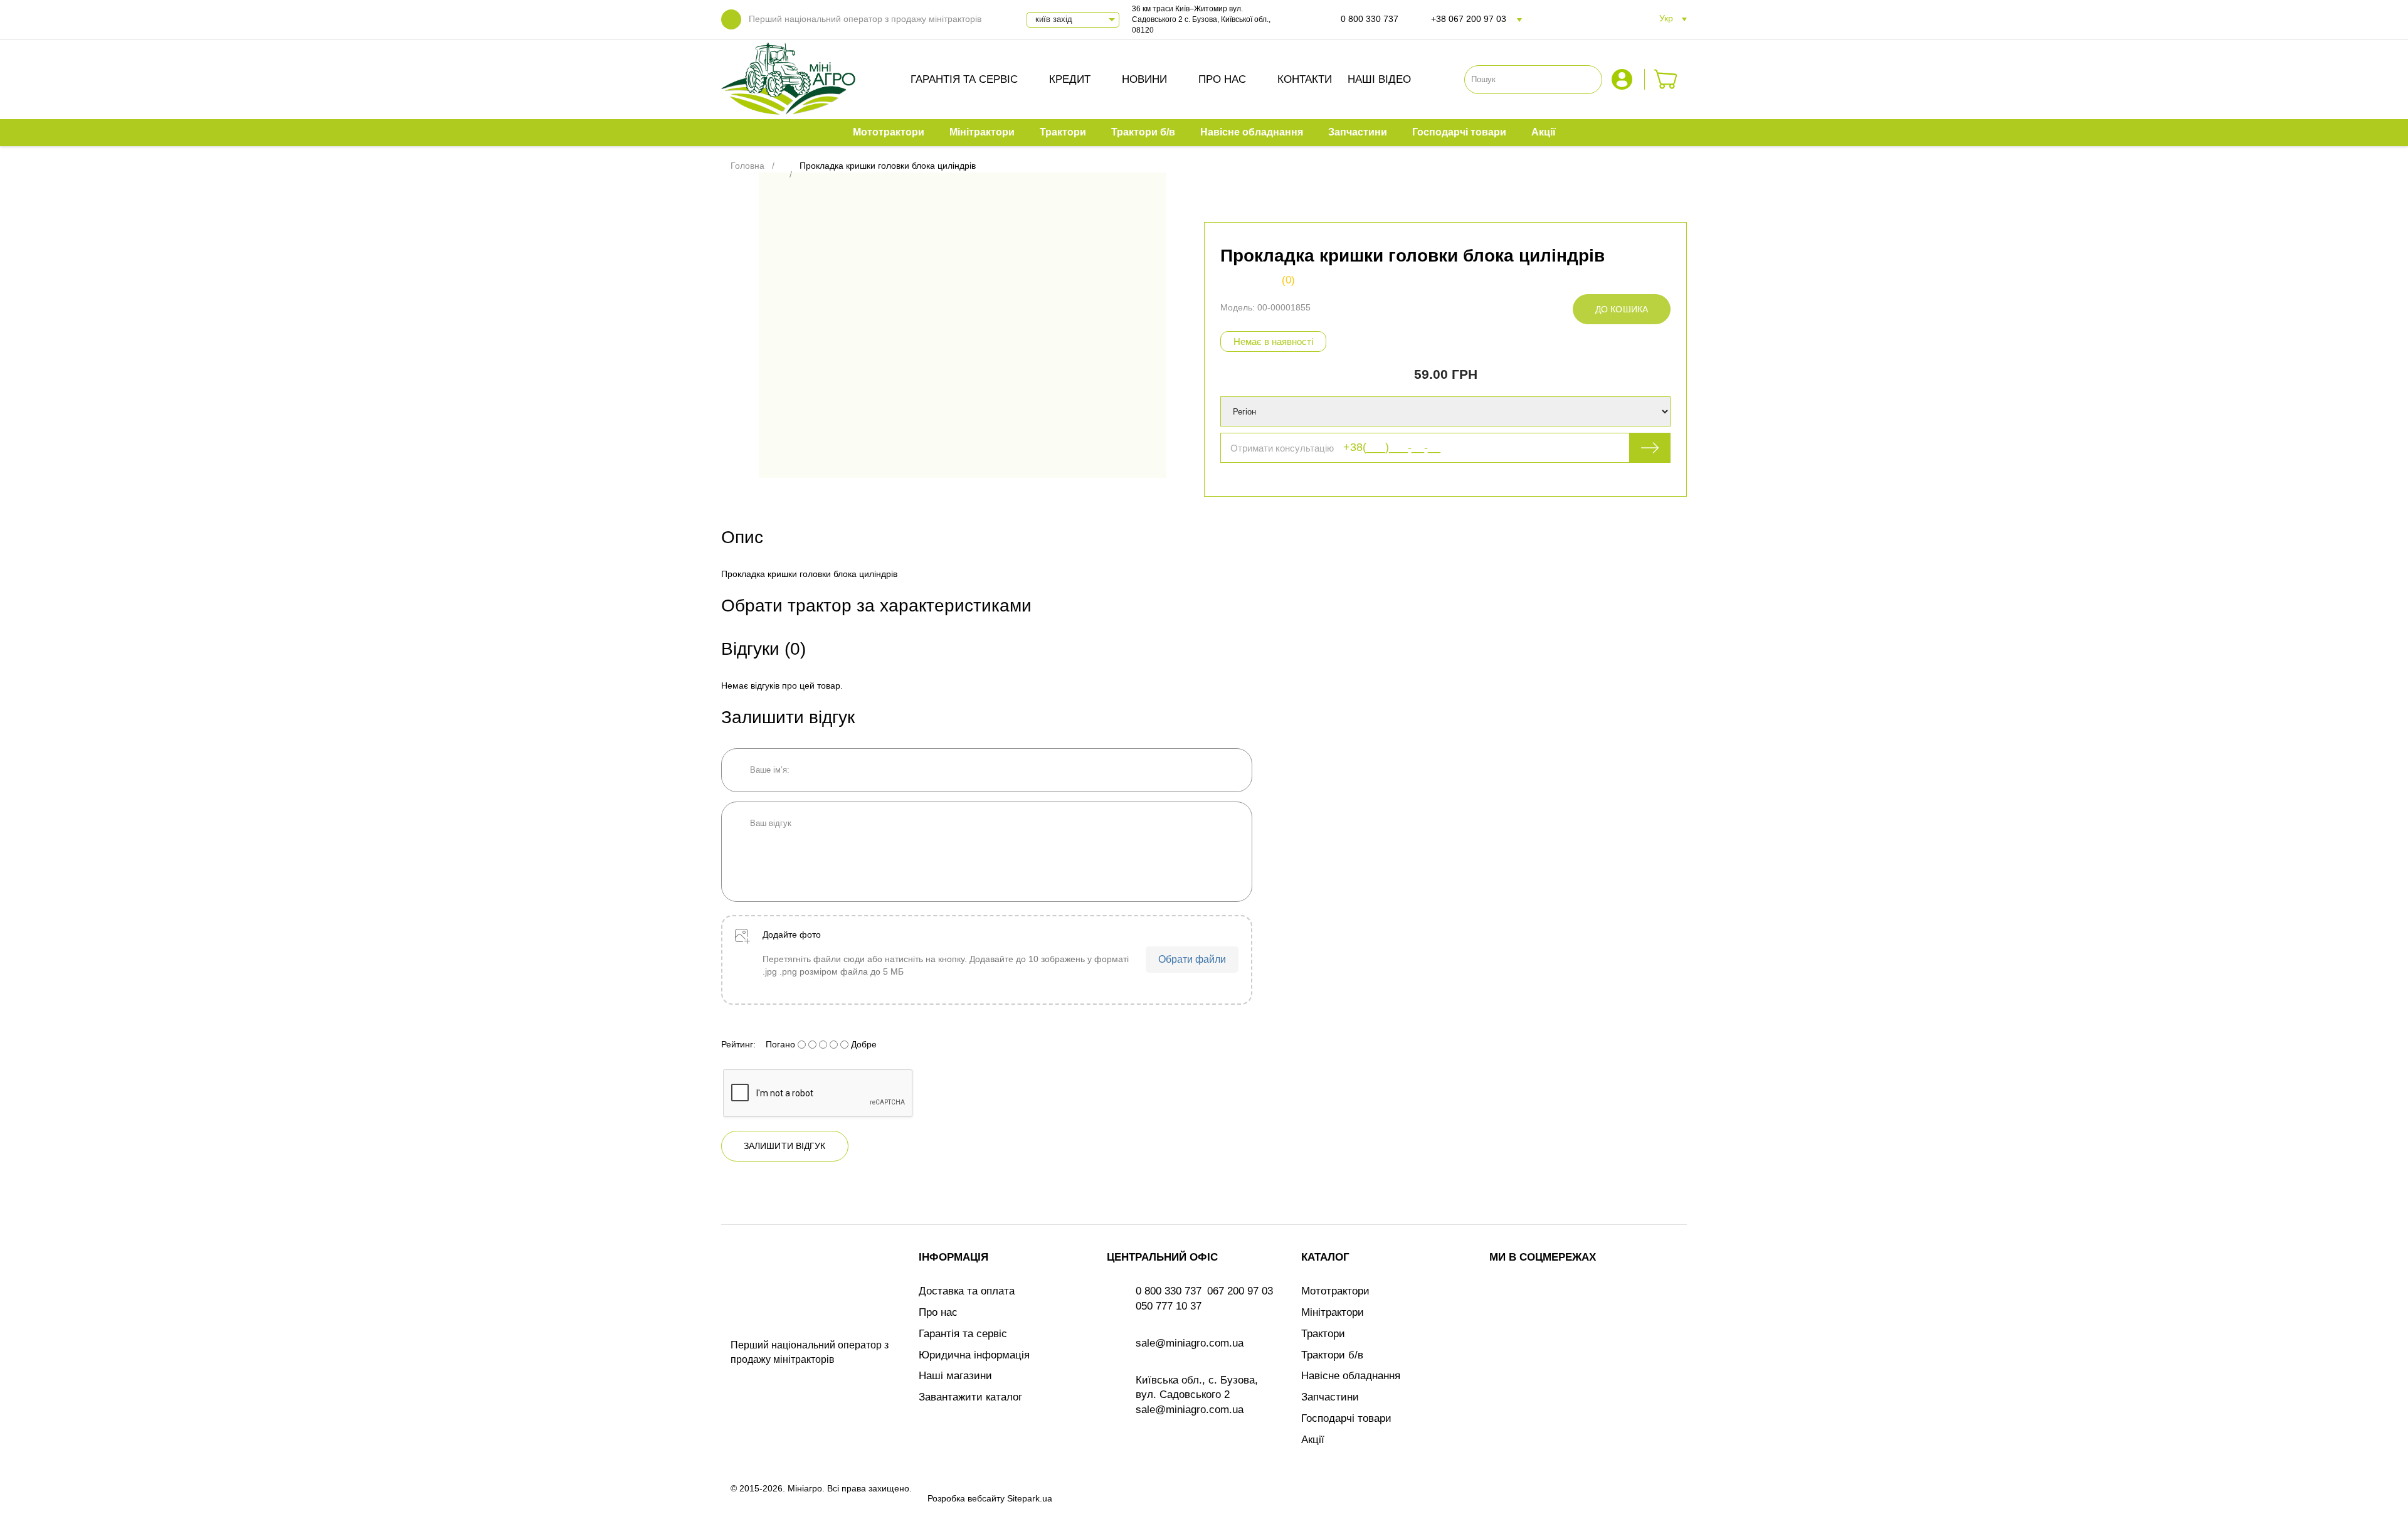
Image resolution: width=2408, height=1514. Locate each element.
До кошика (1622, 309)
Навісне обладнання (1351, 1376)
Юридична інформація (974, 1355)
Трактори (1323, 1334)
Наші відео (1379, 79)
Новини (1144, 79)
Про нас (1222, 79)
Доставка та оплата (967, 1291)
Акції (1313, 1440)
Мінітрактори (1333, 1312)
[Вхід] (1624, 79)
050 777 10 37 (1169, 1306)
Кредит (1070, 79)
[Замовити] (1666, 79)
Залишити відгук (785, 1146)
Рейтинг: (738, 1044)
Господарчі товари (1346, 1418)
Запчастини (1330, 1397)
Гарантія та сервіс (964, 79)
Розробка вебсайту (966, 1498)
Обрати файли (1192, 959)
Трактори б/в (1332, 1355)
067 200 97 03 (1240, 1291)
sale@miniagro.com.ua (1190, 1343)
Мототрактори (1335, 1291)
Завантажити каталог (970, 1397)
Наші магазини (955, 1376)
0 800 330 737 (1370, 19)
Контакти (1305, 79)
